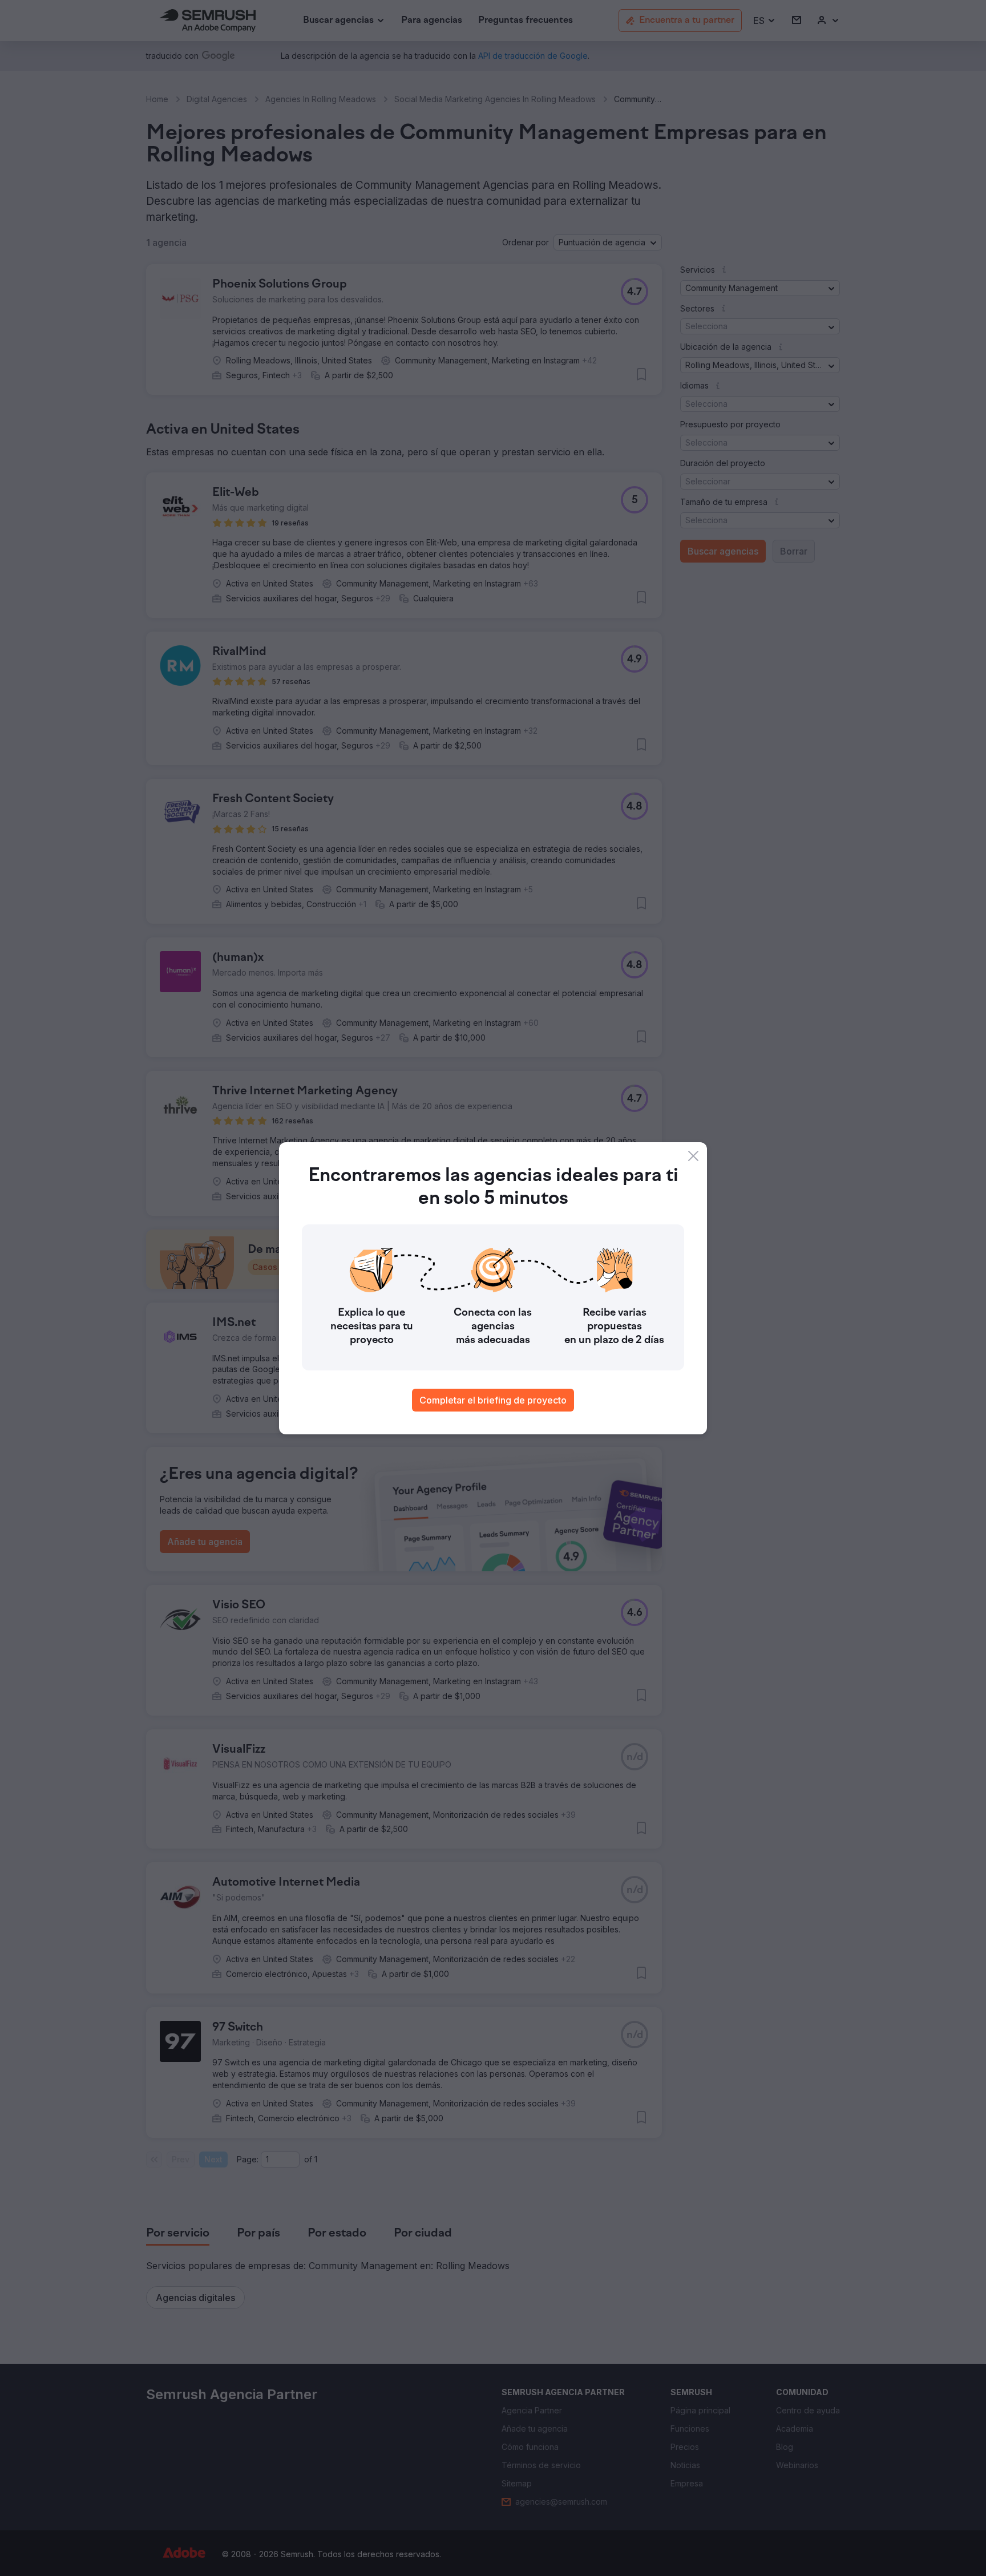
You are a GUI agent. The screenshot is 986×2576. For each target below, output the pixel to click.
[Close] (693, 1156)
